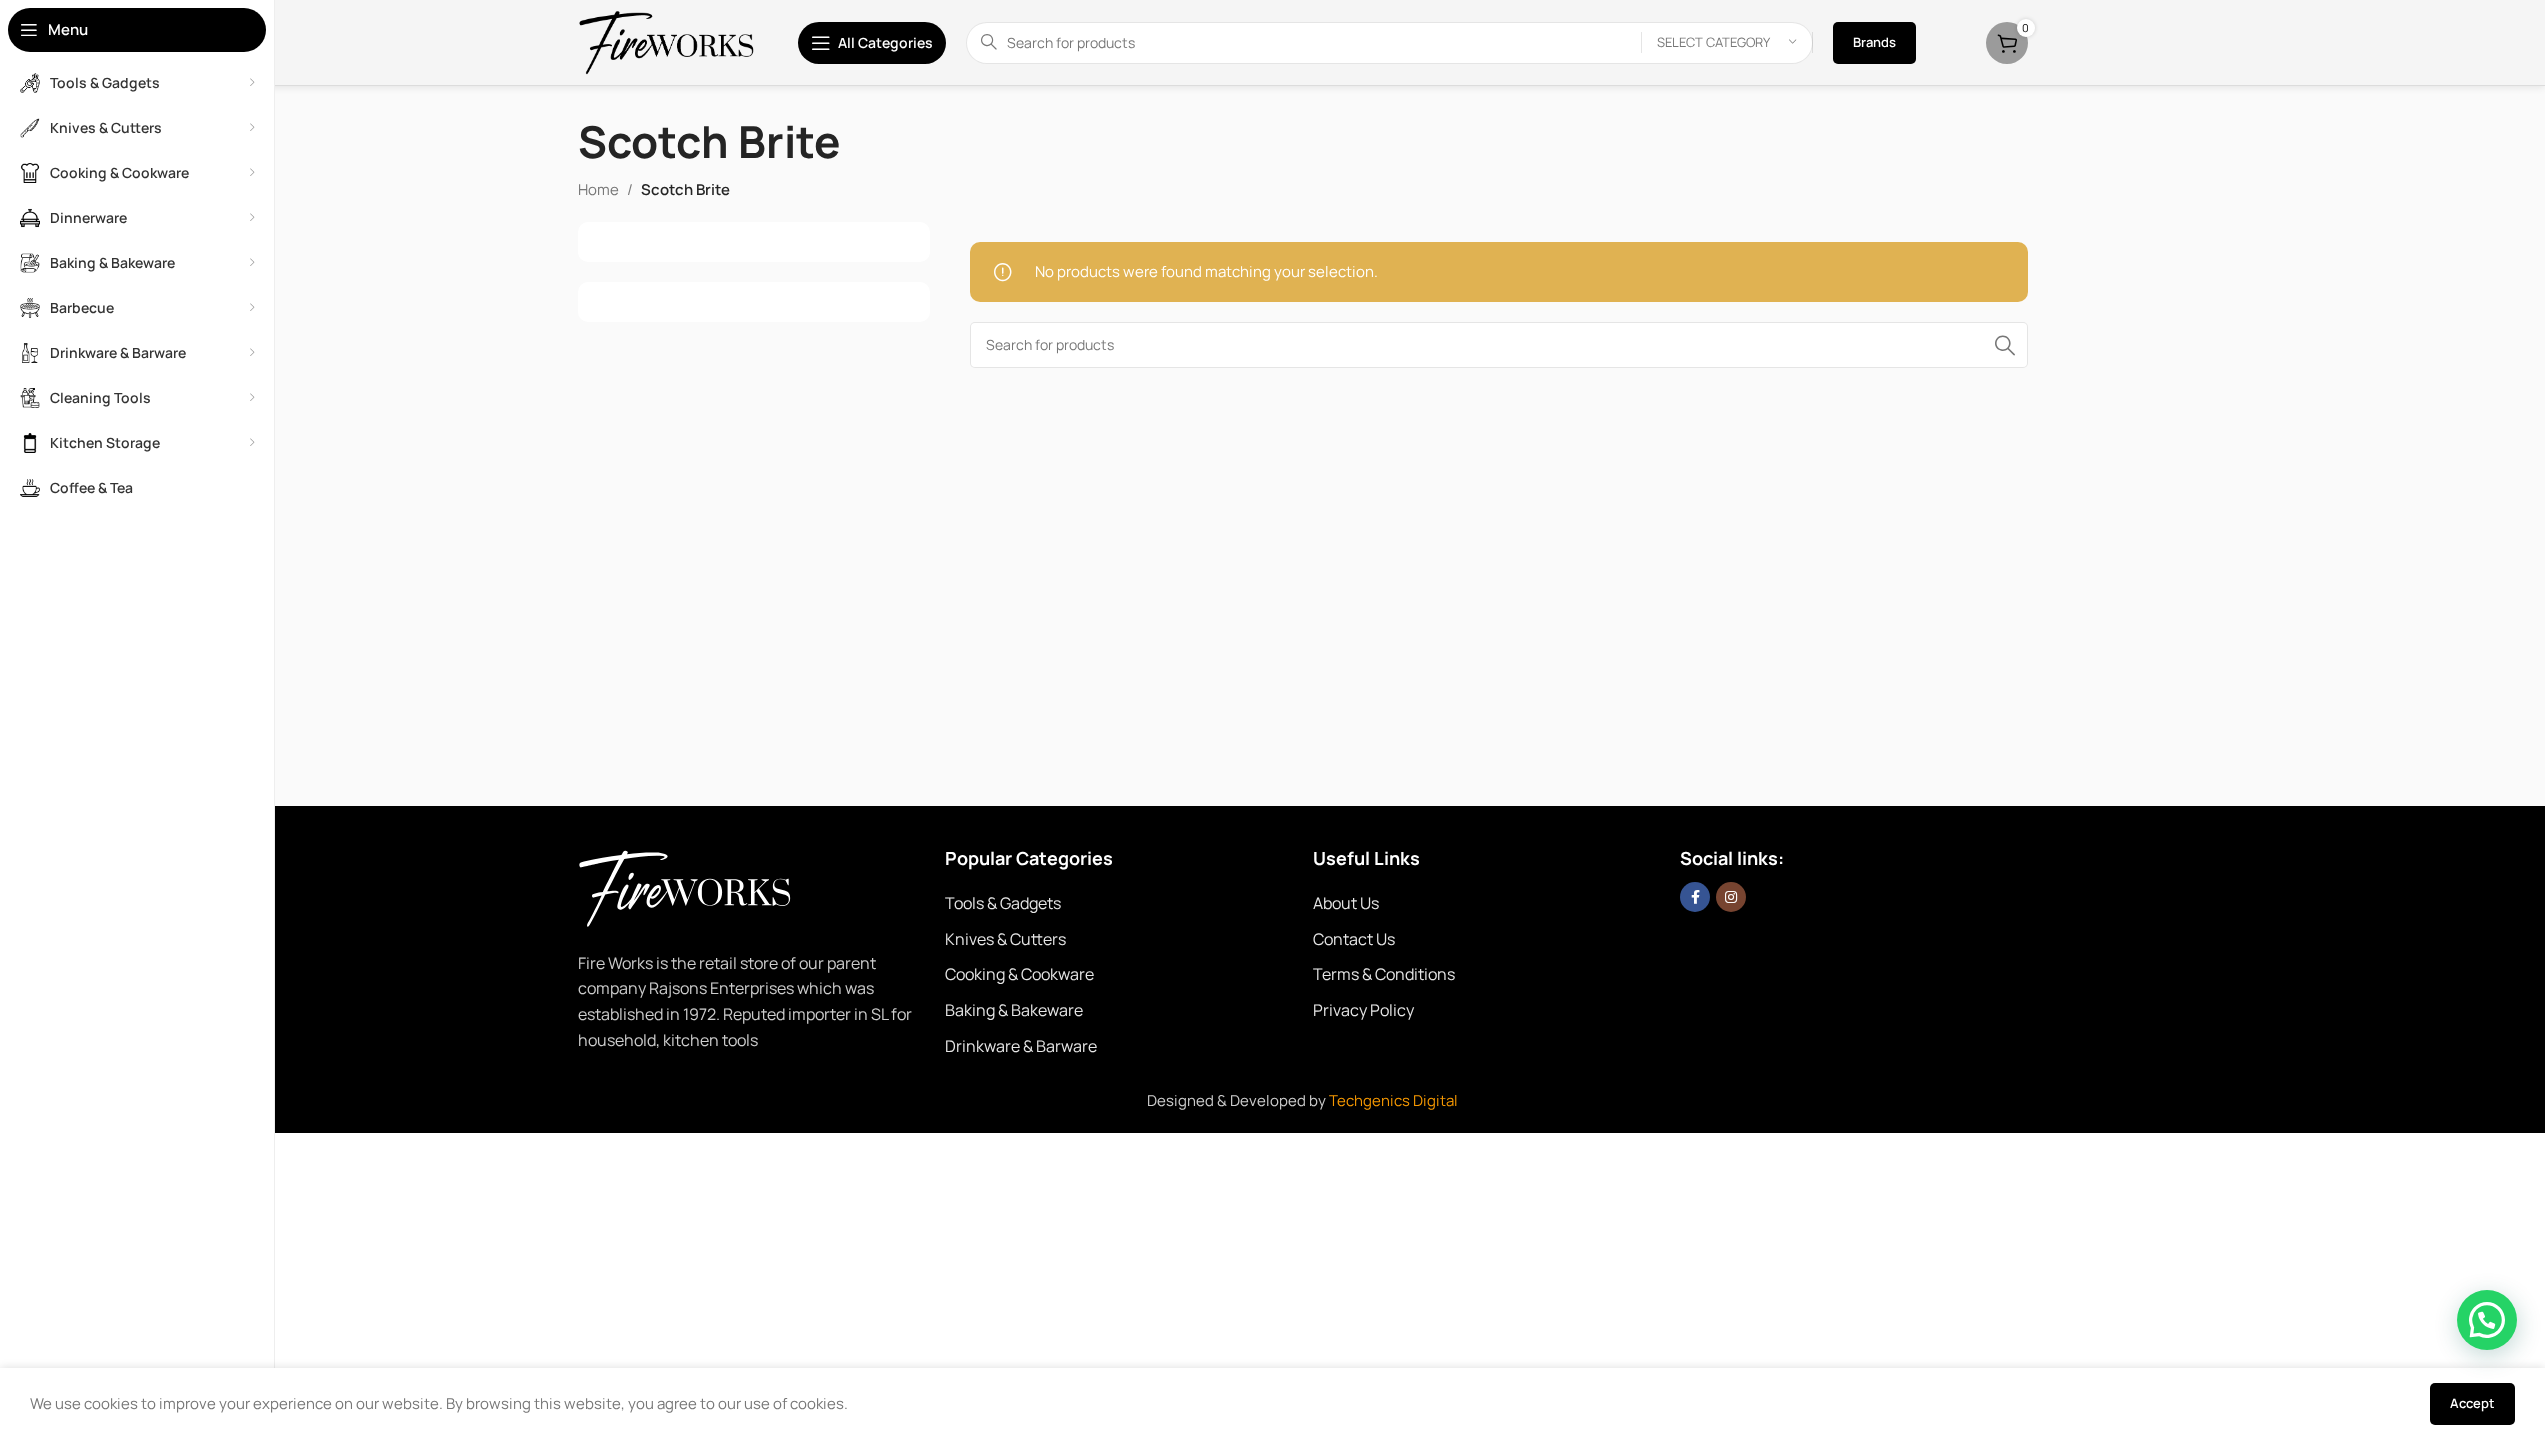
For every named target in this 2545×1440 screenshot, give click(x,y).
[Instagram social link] (1731, 897)
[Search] (2005, 345)
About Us (1346, 903)
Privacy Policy (1363, 1010)
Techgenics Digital (1393, 1100)
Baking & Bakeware (1014, 1010)
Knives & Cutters (1005, 939)
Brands (1874, 42)
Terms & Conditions (1384, 974)
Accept (2472, 1403)
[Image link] (712, 886)
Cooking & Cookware (1019, 974)
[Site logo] (668, 41)
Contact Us (1354, 939)
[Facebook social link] (1695, 897)
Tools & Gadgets (1003, 903)
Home (598, 189)
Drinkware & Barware (1021, 1046)
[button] (2487, 1320)
